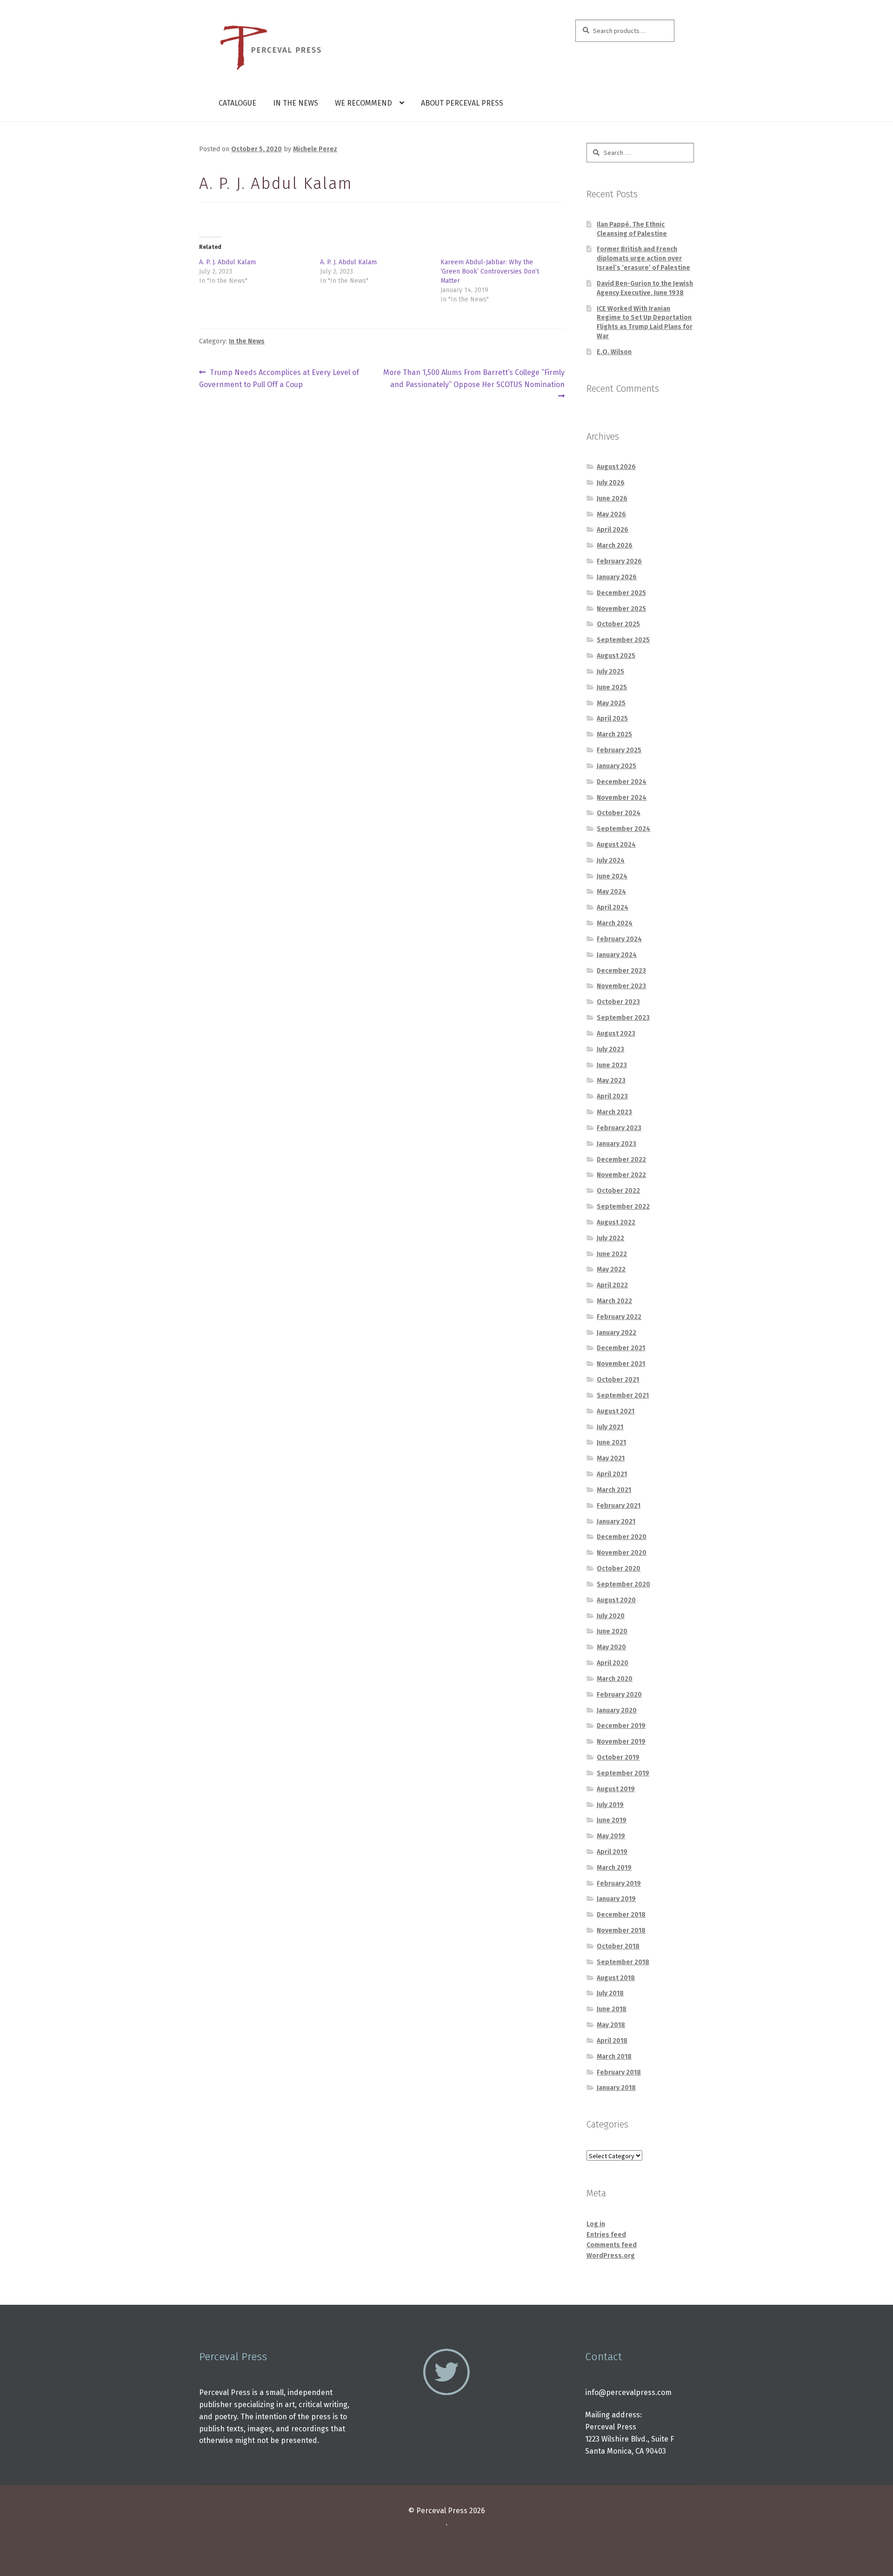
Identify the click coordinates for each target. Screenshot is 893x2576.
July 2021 (610, 1427)
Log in (596, 2224)
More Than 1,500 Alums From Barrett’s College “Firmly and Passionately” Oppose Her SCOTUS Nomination (474, 378)
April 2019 (612, 1852)
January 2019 (616, 1899)
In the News (296, 103)
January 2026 (617, 577)
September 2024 (623, 829)
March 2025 (614, 734)
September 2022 (623, 1207)
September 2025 (623, 640)
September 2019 (623, 1773)
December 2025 (621, 593)
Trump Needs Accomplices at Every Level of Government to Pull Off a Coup (279, 378)
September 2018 (623, 1962)
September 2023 (623, 1018)
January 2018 (616, 2088)
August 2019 (616, 1789)
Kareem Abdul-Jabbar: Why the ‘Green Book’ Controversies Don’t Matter (490, 271)
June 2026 (612, 498)
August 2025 (616, 656)
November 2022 (621, 1175)
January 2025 (616, 766)
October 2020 (619, 1569)
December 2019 (621, 1726)
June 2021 (611, 1442)
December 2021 (621, 1348)
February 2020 (619, 1695)
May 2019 (611, 1836)
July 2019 (610, 1805)
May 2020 (611, 1647)
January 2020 (617, 1710)
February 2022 (619, 1317)
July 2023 (610, 1049)
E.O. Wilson (614, 352)
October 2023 (618, 1002)
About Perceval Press (462, 103)
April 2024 (613, 907)
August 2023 (616, 1034)
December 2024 (622, 782)
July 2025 (610, 672)
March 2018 (614, 2057)
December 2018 (621, 1915)
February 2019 (619, 1883)
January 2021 (616, 1522)
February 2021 (619, 1506)
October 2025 (618, 624)
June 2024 (612, 876)
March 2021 (614, 1490)
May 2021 (611, 1458)
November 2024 (622, 798)
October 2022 (618, 1191)
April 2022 (612, 1285)
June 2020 (612, 1631)
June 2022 (612, 1254)
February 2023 (619, 1128)
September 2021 (623, 1395)
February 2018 (619, 2072)
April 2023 (612, 1096)
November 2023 (621, 986)
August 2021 (616, 1411)
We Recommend (363, 103)
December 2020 (622, 1537)
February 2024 (619, 939)
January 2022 (616, 1333)
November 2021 (621, 1364)
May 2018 (611, 2025)
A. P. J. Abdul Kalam (227, 262)
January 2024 (617, 955)
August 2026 (616, 467)
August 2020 (616, 1600)
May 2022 (611, 1269)
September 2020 (623, 1584)
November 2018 (621, 1930)
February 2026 (619, 561)
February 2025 (619, 750)
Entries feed (606, 2235)
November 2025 (621, 609)
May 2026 (611, 514)
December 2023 (621, 971)
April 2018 (612, 2041)
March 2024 (615, 923)
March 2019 (614, 1868)
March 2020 (615, 1679)
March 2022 (614, 1301)
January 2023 (616, 1144)
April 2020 (613, 1663)
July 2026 (611, 483)
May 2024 (611, 892)
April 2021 (612, 1474)
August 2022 (616, 1222)
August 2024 (616, 845)
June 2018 (612, 2009)
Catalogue (237, 103)
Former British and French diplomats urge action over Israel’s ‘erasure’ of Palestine (643, 258)
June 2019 (612, 1820)
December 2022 (621, 1160)
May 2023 (611, 1081)
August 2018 (616, 1978)
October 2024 (619, 813)
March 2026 (615, 545)
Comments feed (612, 2245)
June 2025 (612, 687)
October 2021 (618, 1380)
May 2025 (611, 703)
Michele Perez (315, 149)
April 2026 (613, 530)
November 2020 (622, 1553)
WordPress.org (611, 2256)
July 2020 (611, 1616)
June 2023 (612, 1065)
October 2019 (618, 1757)
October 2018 (618, 1946)
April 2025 (612, 719)
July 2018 (610, 1993)
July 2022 (610, 1238)
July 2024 (611, 860)
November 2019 (621, 1742)
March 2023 (614, 1112)
